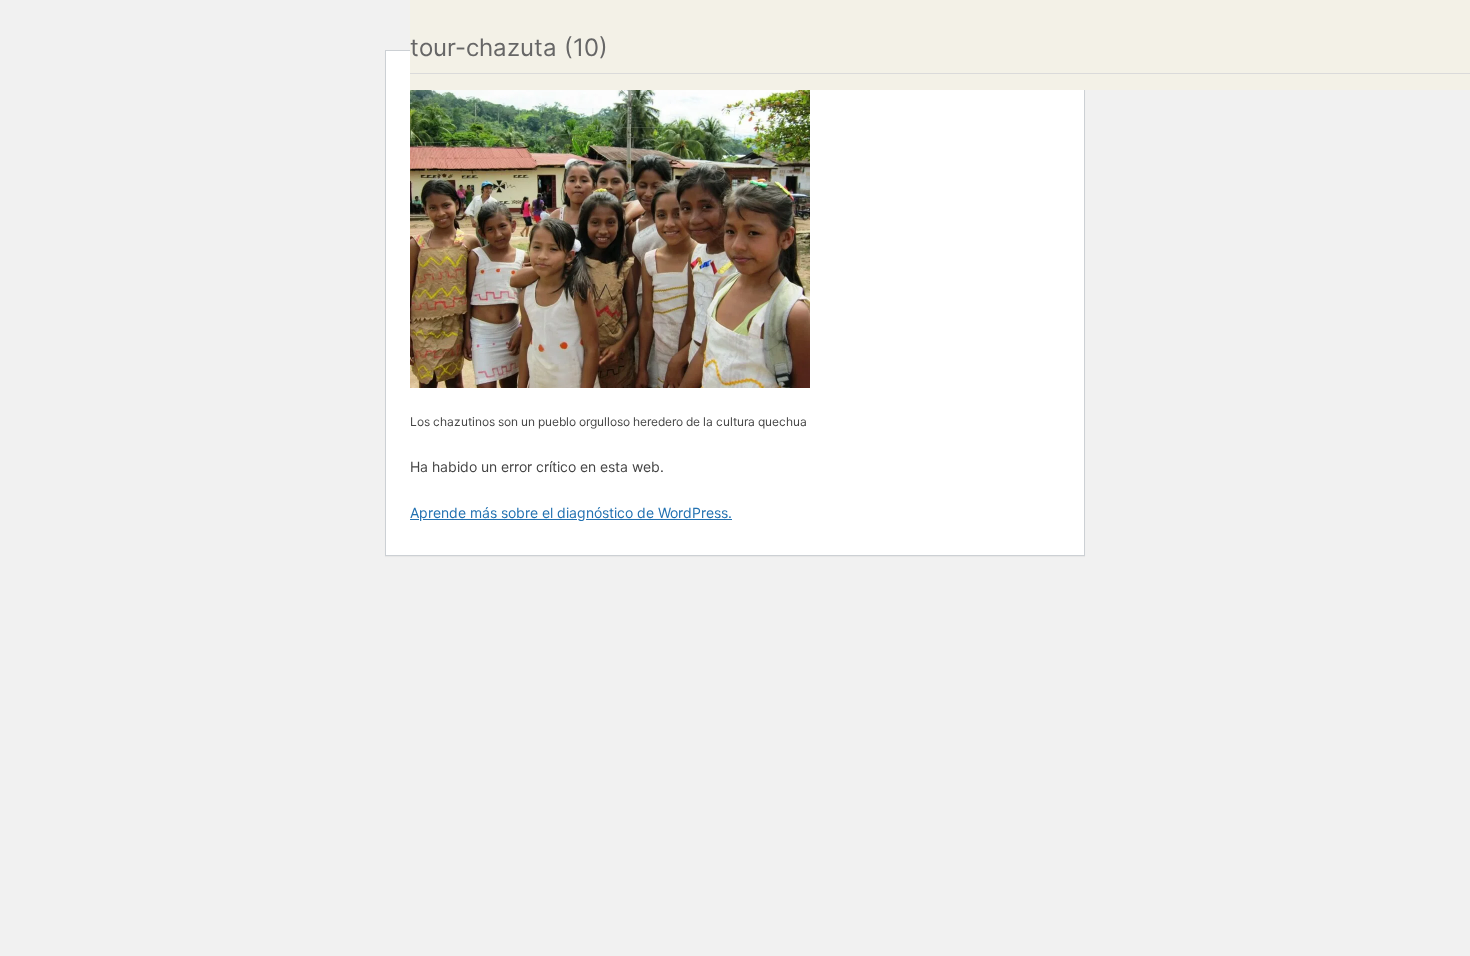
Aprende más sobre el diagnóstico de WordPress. (571, 512)
